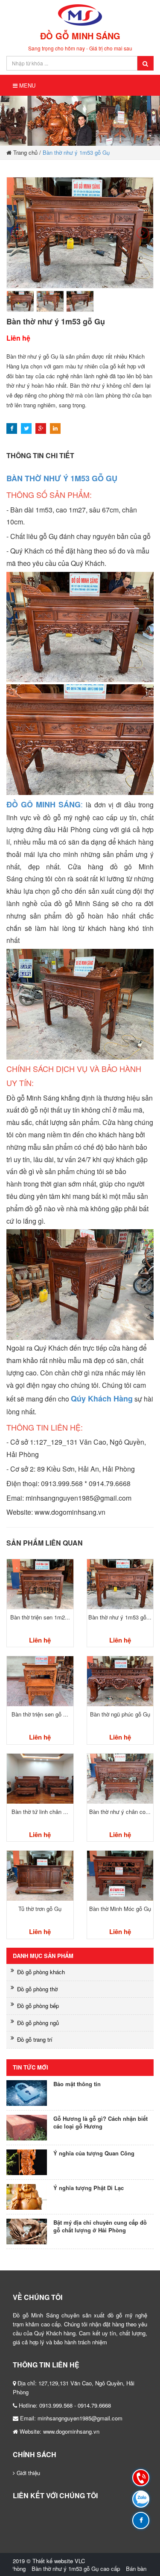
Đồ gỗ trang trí (35, 2039)
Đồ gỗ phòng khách (41, 1972)
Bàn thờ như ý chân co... (120, 1812)
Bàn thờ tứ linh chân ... (40, 1812)
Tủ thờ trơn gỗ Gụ (40, 1909)
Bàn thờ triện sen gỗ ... (40, 1714)
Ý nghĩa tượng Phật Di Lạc (89, 2188)
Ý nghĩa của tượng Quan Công (94, 2153)
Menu (26, 85)
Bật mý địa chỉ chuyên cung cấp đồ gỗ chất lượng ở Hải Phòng (100, 2227)
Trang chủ (25, 152)
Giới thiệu (28, 2473)
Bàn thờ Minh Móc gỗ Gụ (120, 1909)
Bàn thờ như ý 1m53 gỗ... (120, 1617)
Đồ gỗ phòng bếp (38, 2006)
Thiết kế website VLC (59, 2561)
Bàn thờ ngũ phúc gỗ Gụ (120, 1714)
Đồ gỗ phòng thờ (37, 1989)
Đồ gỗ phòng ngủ (38, 2023)
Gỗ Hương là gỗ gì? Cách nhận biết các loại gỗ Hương (100, 2123)
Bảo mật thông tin (77, 2084)
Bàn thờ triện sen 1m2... (40, 1617)
